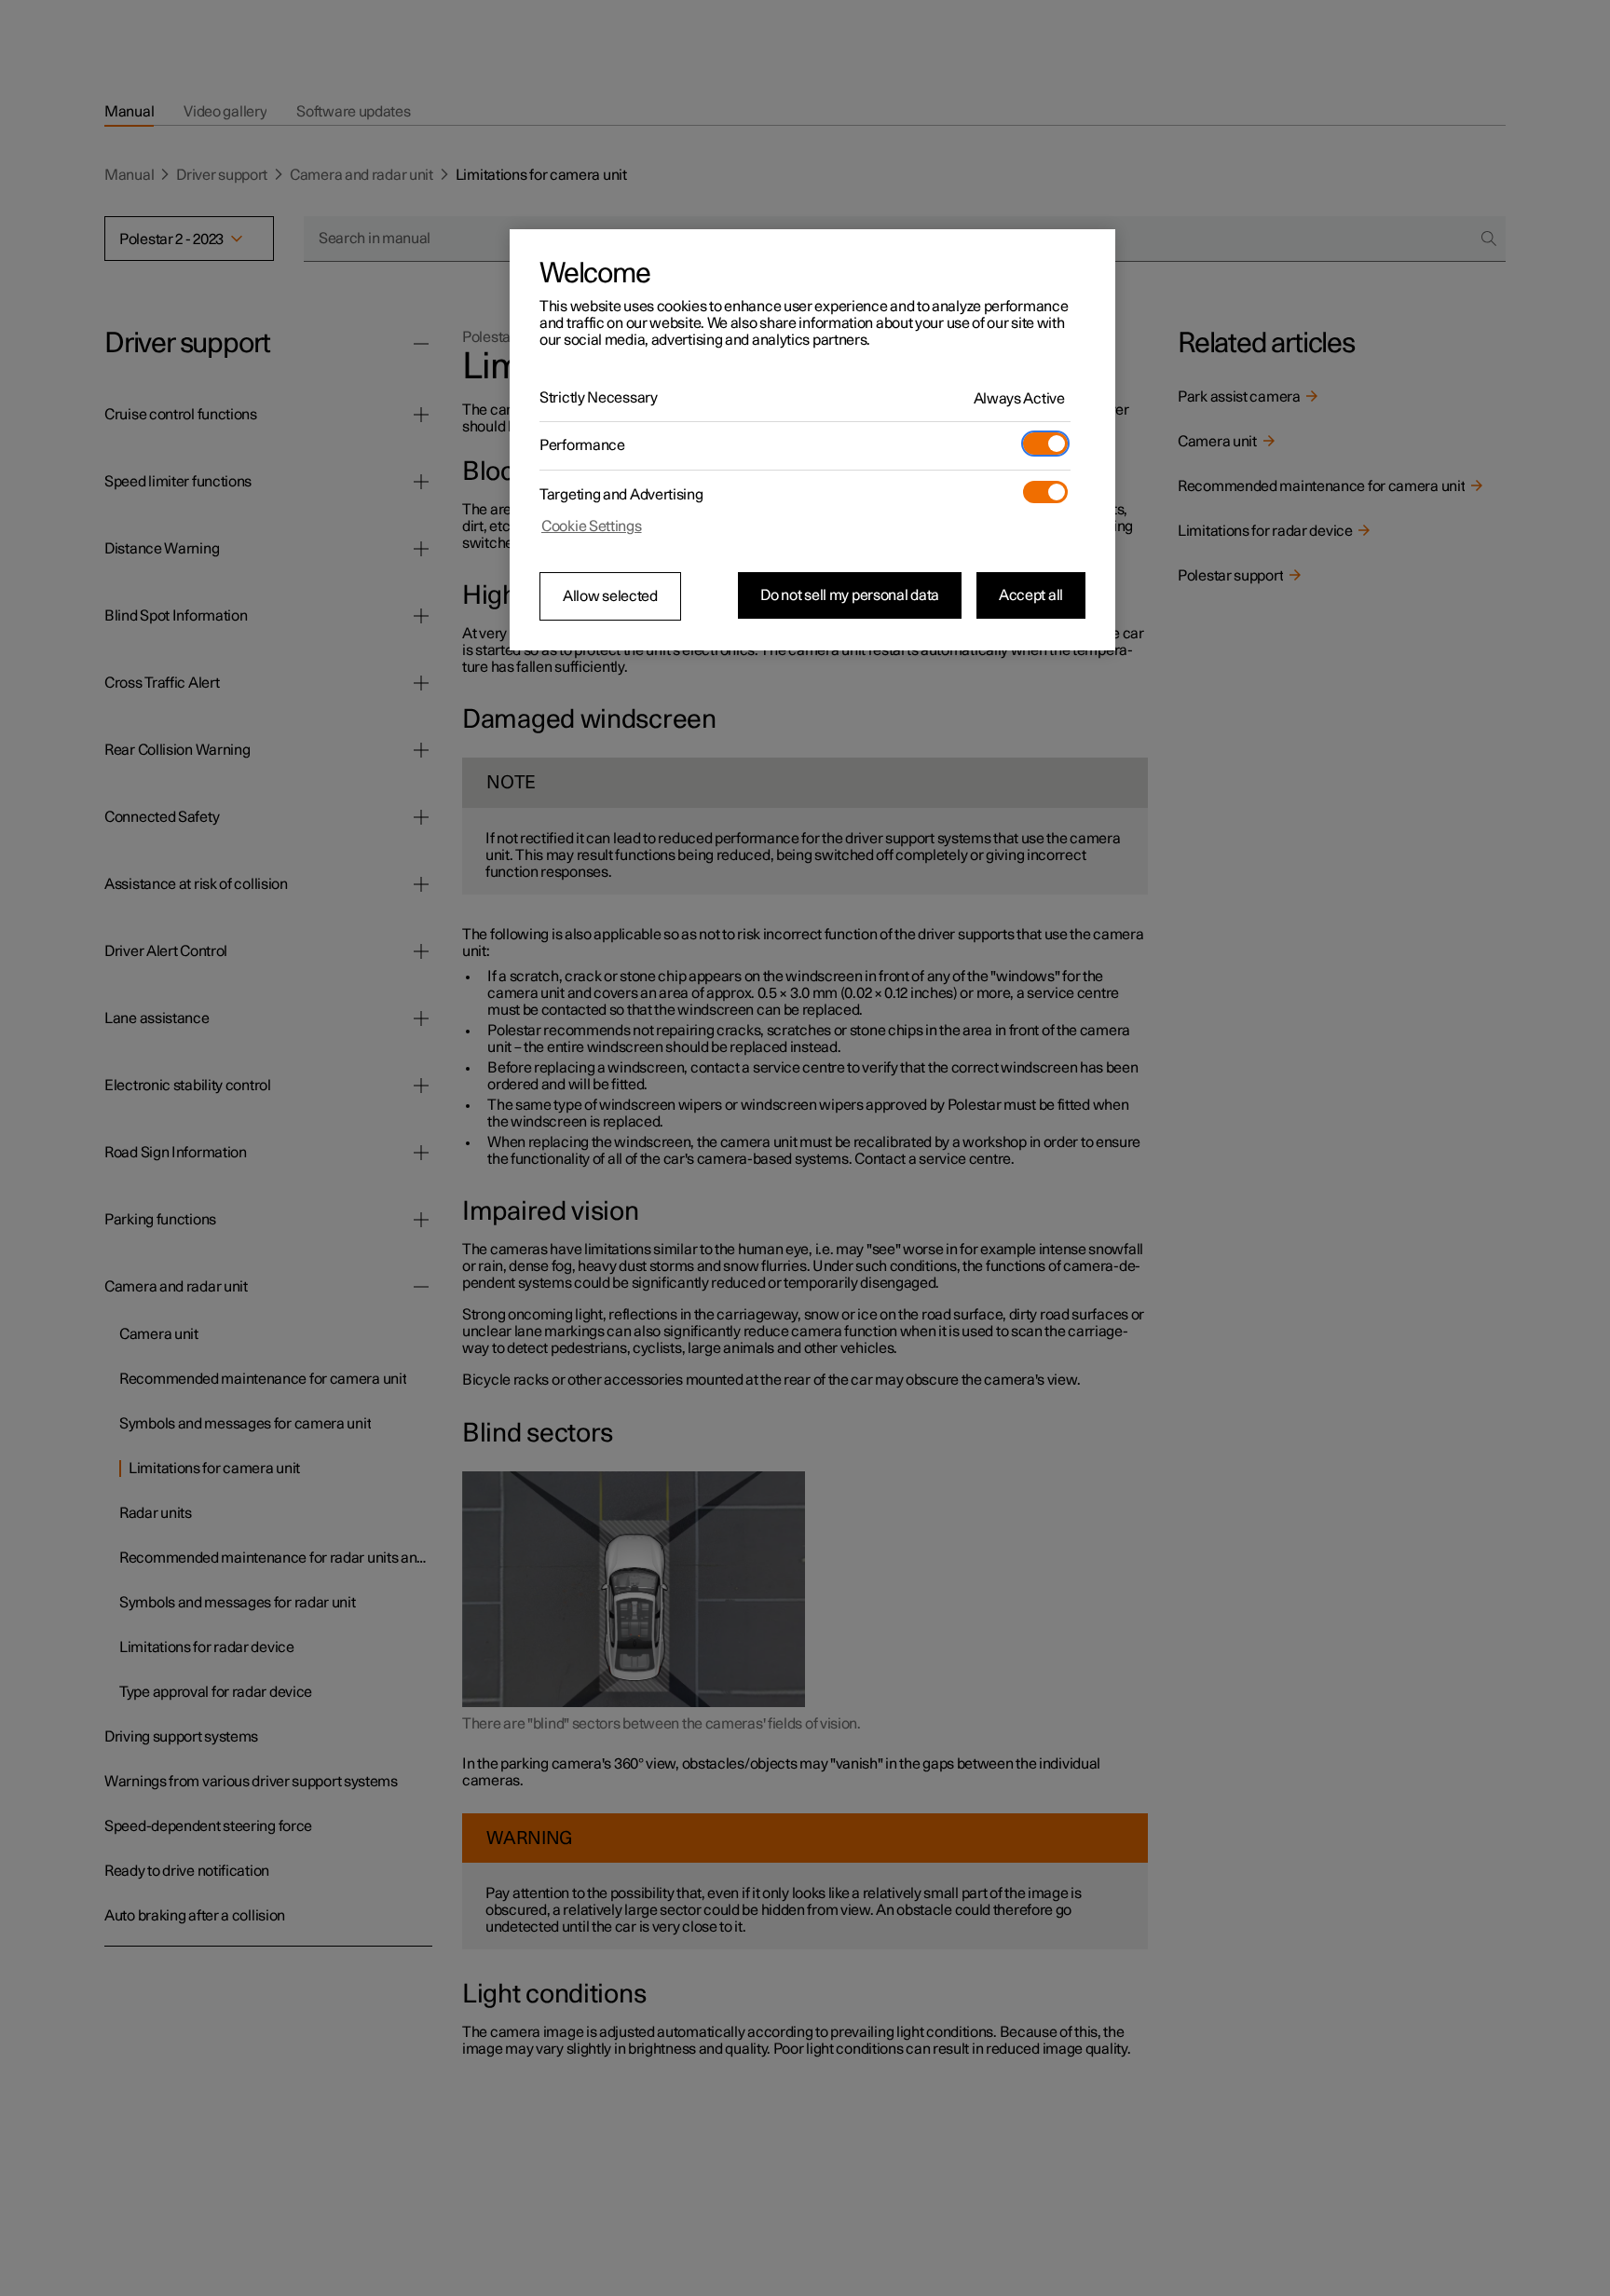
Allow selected (610, 596)
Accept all (1031, 595)
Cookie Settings (592, 526)
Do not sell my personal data (850, 595)
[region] (812, 440)
